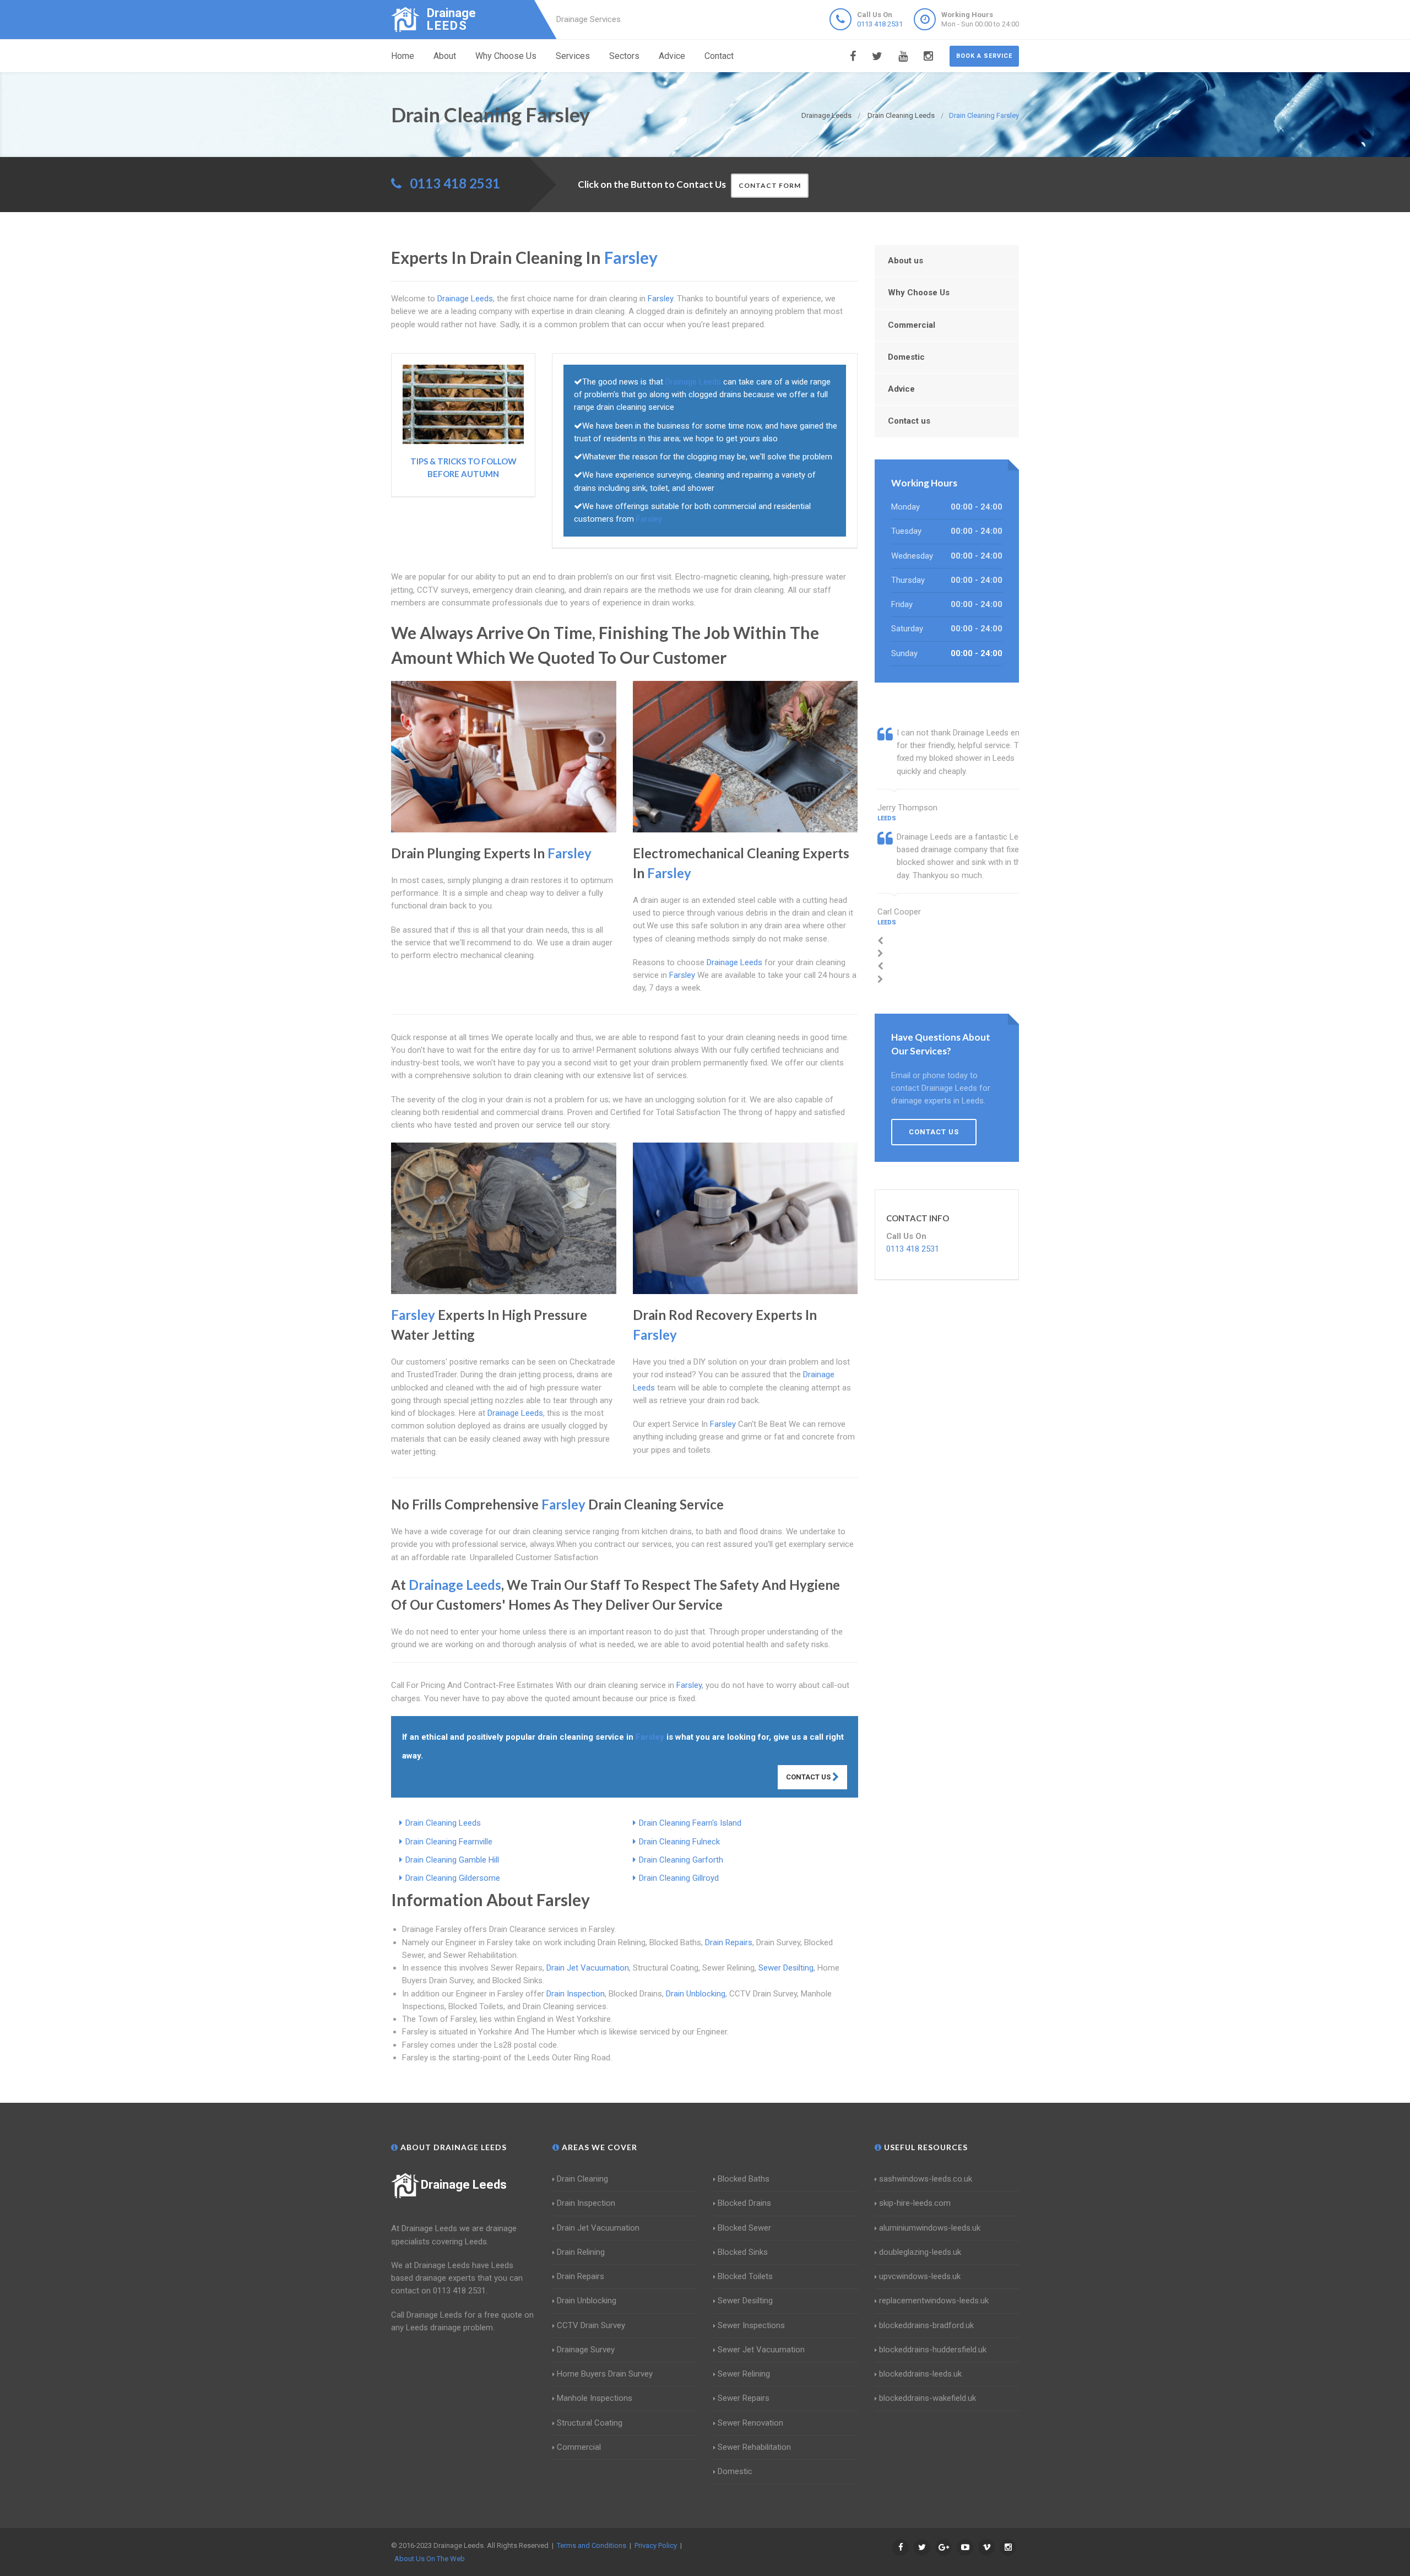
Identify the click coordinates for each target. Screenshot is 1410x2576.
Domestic (906, 357)
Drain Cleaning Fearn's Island (690, 1823)
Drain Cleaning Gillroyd (679, 1878)
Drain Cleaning (582, 2179)
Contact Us (809, 1777)
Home (403, 56)
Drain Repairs (729, 1942)
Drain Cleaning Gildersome (453, 1878)
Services (573, 56)
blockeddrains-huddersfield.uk (933, 2350)
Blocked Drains (744, 2203)
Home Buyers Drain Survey (605, 2374)
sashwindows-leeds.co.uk (926, 2179)
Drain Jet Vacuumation (588, 1968)
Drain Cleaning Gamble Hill (452, 1860)
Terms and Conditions (592, 2545)
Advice (672, 56)
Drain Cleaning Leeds (443, 1823)
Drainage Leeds (464, 2185)
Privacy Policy (656, 2545)
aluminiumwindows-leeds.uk (930, 2228)
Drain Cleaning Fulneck (679, 1842)
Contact (719, 56)
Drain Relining (581, 2252)
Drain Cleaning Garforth (681, 1860)
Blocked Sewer (744, 2228)
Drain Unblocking (696, 1994)
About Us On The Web (430, 2559)
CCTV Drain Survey (591, 2325)
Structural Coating (590, 2423)
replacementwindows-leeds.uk (934, 2301)
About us (905, 261)
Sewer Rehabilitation (754, 2447)
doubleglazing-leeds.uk (920, 2252)
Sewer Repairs (744, 2398)
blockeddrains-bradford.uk (926, 2325)
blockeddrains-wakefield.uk (928, 2398)
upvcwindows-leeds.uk (920, 2276)
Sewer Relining (744, 2374)
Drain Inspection (576, 1994)
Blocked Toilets (745, 2276)
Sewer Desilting (786, 1968)
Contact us (909, 421)
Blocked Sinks (743, 2252)
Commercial (912, 325)
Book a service (984, 56)
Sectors (624, 56)
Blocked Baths (744, 2179)
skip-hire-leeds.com (915, 2203)
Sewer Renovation (750, 2423)
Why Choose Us (506, 56)
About (445, 56)
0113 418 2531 (880, 24)
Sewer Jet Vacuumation (761, 2350)
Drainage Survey (586, 2350)
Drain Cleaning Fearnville (449, 1842)
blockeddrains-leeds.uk (920, 2374)
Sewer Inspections (751, 2325)
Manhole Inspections (595, 2398)
